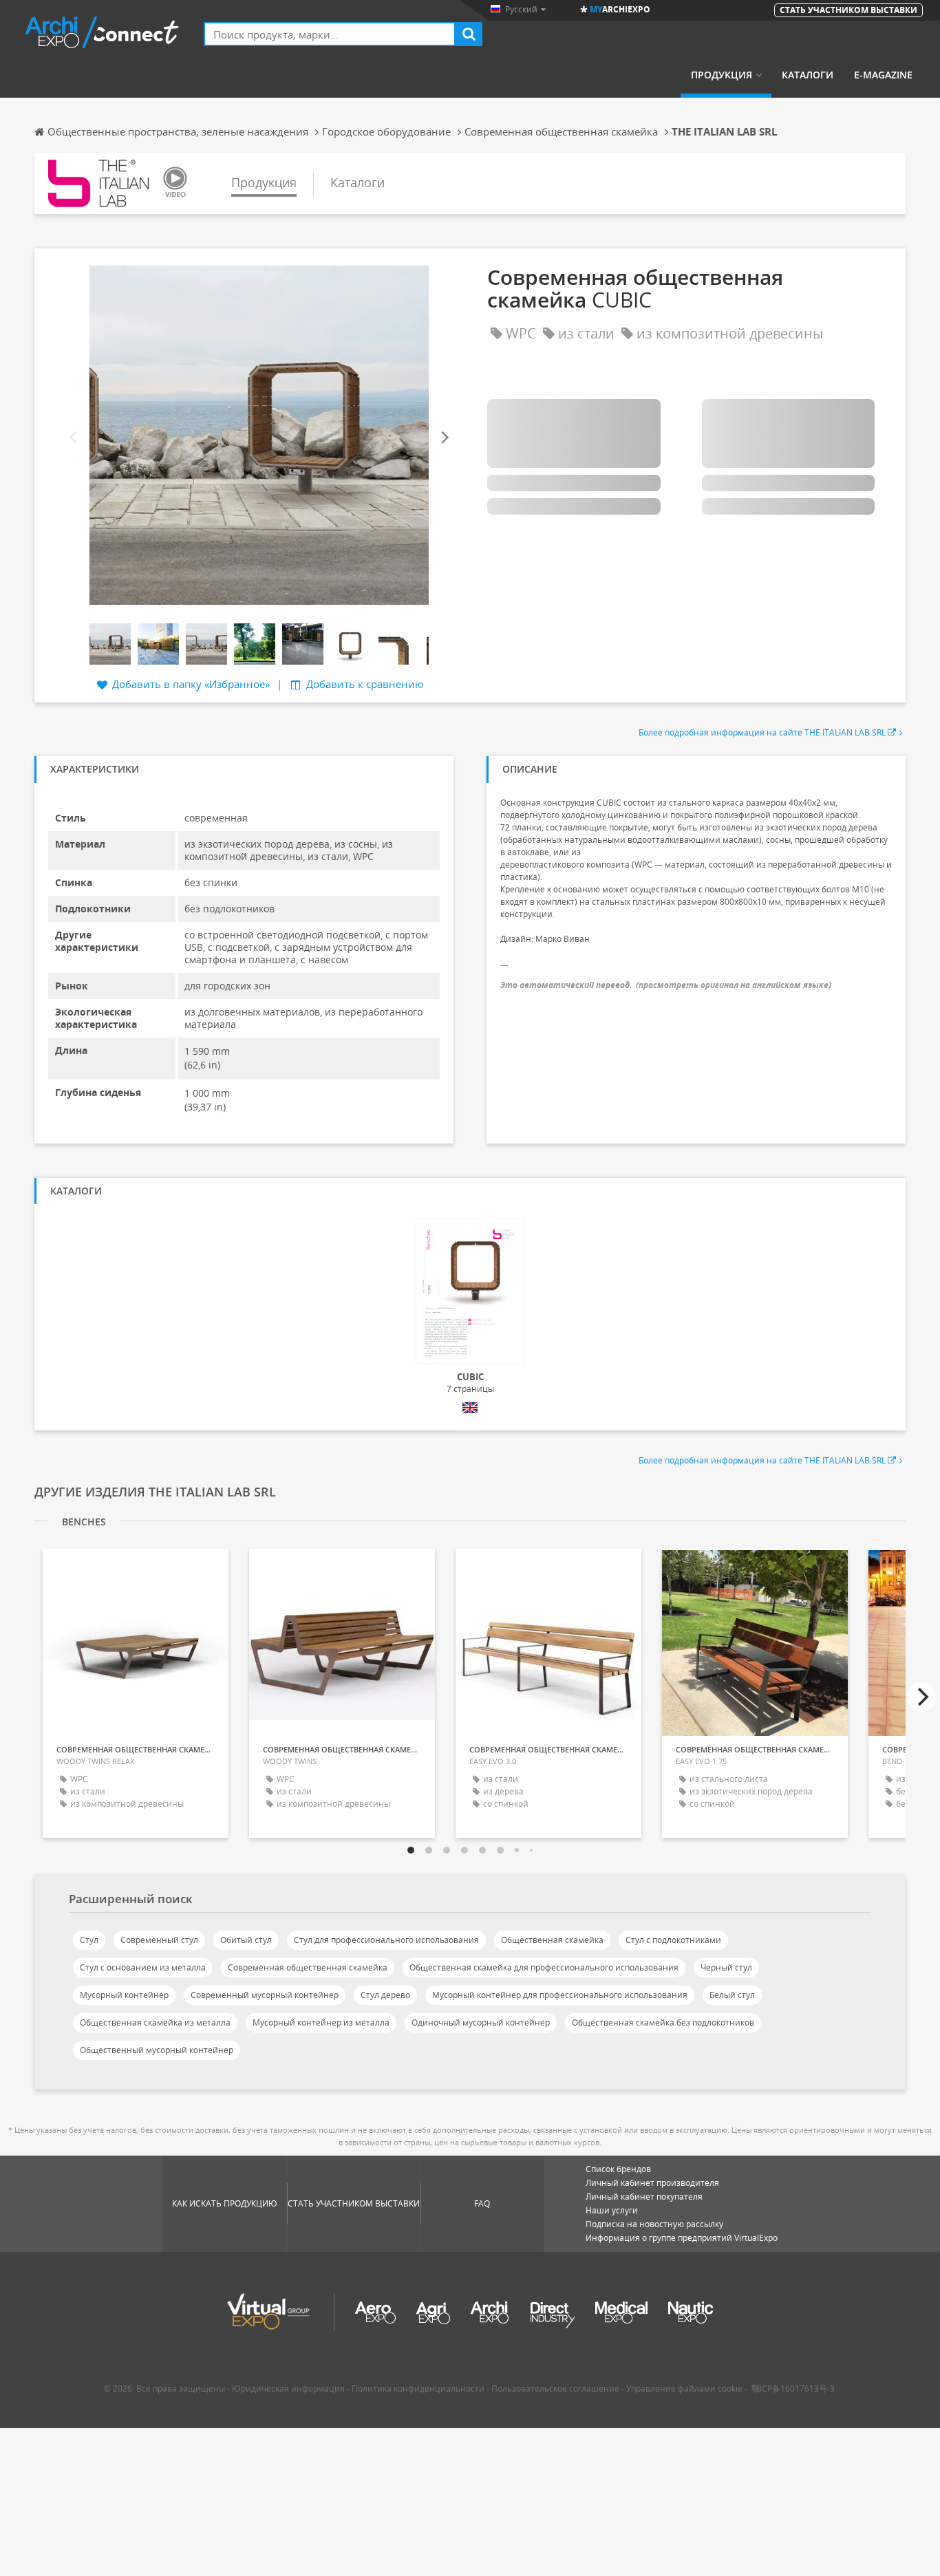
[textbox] (330, 34)
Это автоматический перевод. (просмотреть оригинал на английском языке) (666, 985)
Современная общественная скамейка (308, 1967)
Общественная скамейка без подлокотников (663, 2022)
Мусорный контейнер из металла (321, 2022)
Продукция (722, 75)
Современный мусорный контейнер (265, 1995)
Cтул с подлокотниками (673, 1940)
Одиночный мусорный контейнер (481, 2022)
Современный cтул (159, 1940)
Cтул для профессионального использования (386, 1940)
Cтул (89, 1940)
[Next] (444, 438)
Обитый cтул (246, 1940)
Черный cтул (726, 1967)
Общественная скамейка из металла (155, 2022)
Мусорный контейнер (124, 1995)
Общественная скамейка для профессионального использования (544, 1967)
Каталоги (808, 75)
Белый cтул (732, 1995)
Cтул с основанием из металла (143, 1967)
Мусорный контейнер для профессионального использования (560, 1995)
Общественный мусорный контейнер (157, 2050)
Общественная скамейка (552, 1940)
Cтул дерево (385, 1995)
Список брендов (618, 2169)
